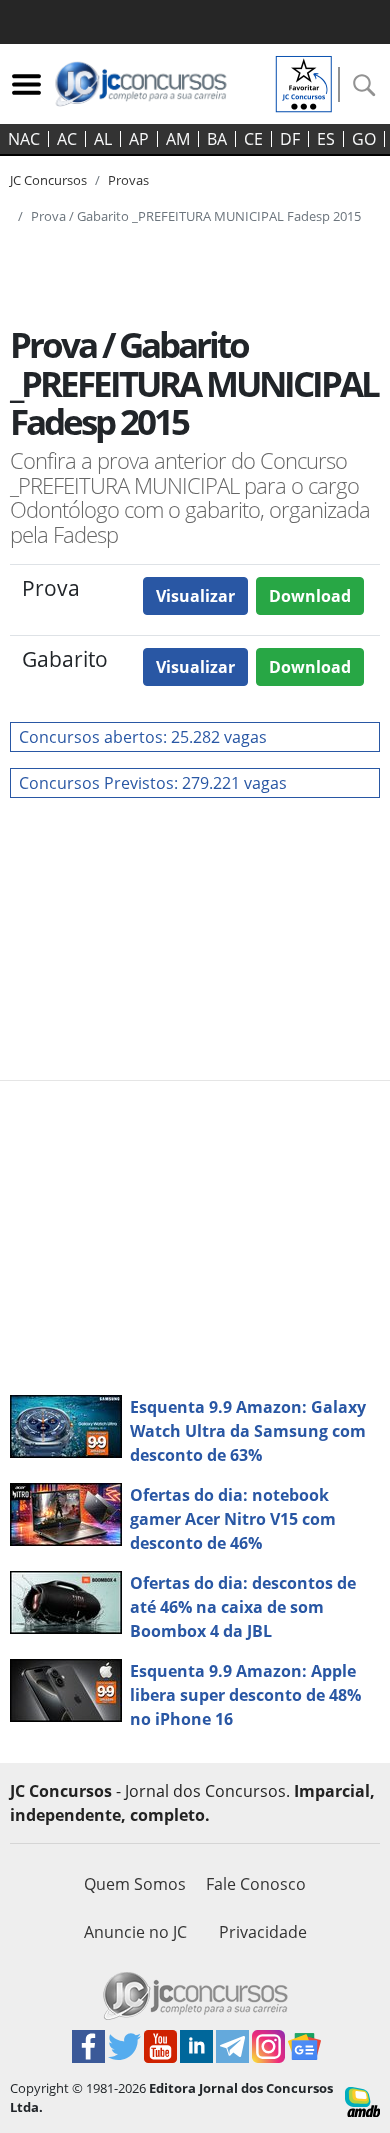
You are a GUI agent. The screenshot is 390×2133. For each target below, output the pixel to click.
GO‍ (364, 139)
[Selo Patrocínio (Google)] (304, 82)
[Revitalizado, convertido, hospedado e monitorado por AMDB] (362, 2100)
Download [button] (310, 596)
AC (67, 139)
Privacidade (263, 1932)
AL (103, 139)
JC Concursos (48, 180)
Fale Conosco (256, 1884)
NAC (24, 139)
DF (290, 139)
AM (178, 139)
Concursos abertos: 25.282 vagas (143, 737)
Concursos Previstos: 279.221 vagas (153, 783)
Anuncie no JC (135, 1932)
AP (139, 139)
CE (253, 139)
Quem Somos (135, 1884)
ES (326, 139)
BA (217, 139)
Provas (128, 180)
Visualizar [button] (195, 596)
